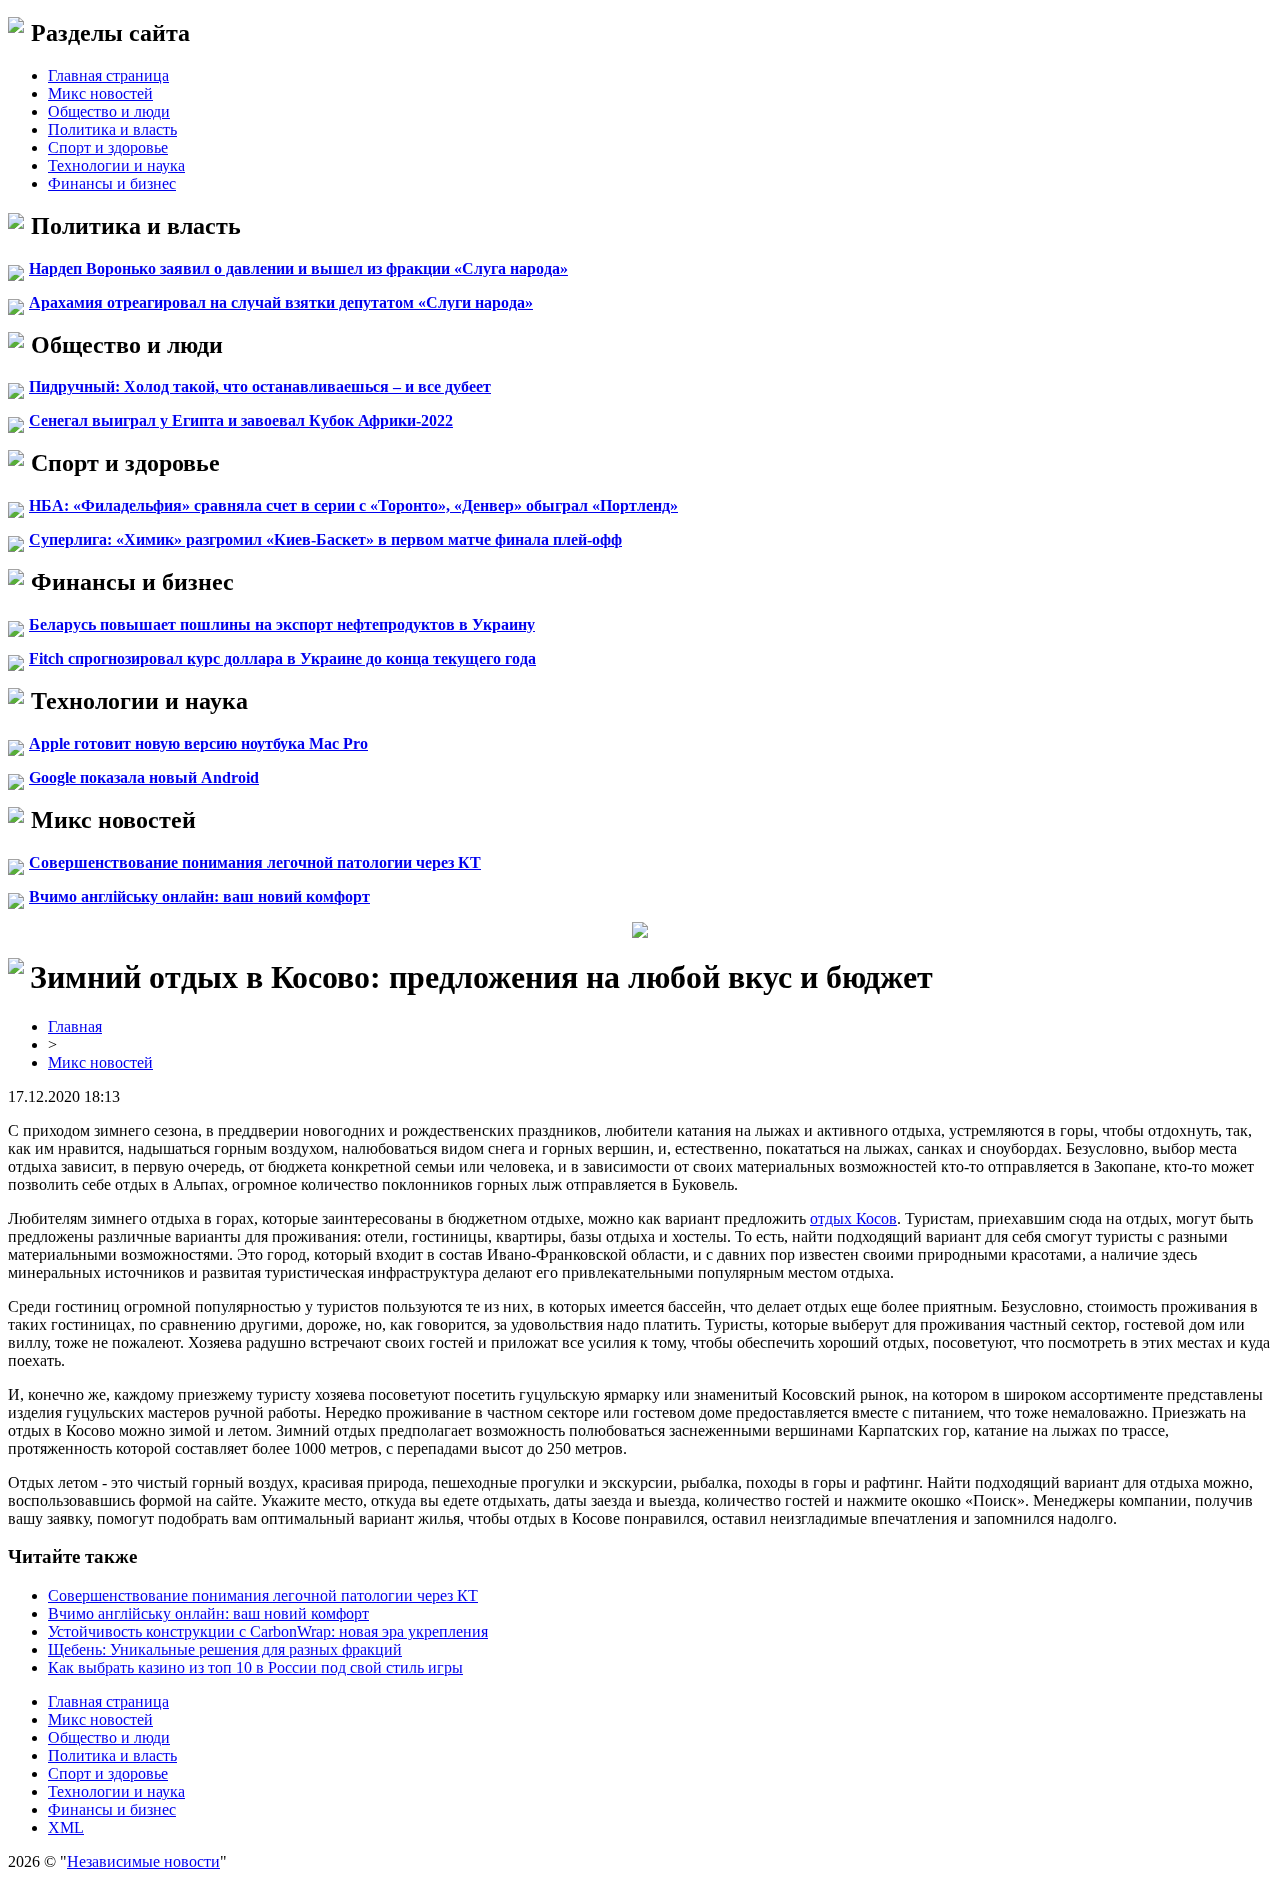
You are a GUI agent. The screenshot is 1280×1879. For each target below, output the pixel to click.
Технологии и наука (116, 165)
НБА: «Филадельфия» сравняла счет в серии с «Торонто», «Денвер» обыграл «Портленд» (353, 505)
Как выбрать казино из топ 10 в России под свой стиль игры (255, 1667)
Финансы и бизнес (112, 183)
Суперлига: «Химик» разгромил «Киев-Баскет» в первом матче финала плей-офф (325, 539)
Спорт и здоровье (108, 147)
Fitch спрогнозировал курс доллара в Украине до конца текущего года (282, 658)
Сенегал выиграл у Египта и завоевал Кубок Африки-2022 (241, 420)
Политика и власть (112, 129)
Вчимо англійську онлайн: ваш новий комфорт (199, 896)
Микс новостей (100, 93)
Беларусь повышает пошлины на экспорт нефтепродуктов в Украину (282, 624)
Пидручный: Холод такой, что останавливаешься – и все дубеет (260, 386)
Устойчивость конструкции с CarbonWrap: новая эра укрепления (268, 1631)
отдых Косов (853, 1218)
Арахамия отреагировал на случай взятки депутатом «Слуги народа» (281, 302)
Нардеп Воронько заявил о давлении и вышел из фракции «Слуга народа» (298, 268)
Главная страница (108, 75)
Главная (75, 1026)
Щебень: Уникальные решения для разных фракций (225, 1649)
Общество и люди (109, 111)
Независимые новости (143, 1861)
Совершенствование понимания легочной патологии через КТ (255, 862)
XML (66, 1827)
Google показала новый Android (144, 777)
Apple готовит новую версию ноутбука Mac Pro (198, 743)
